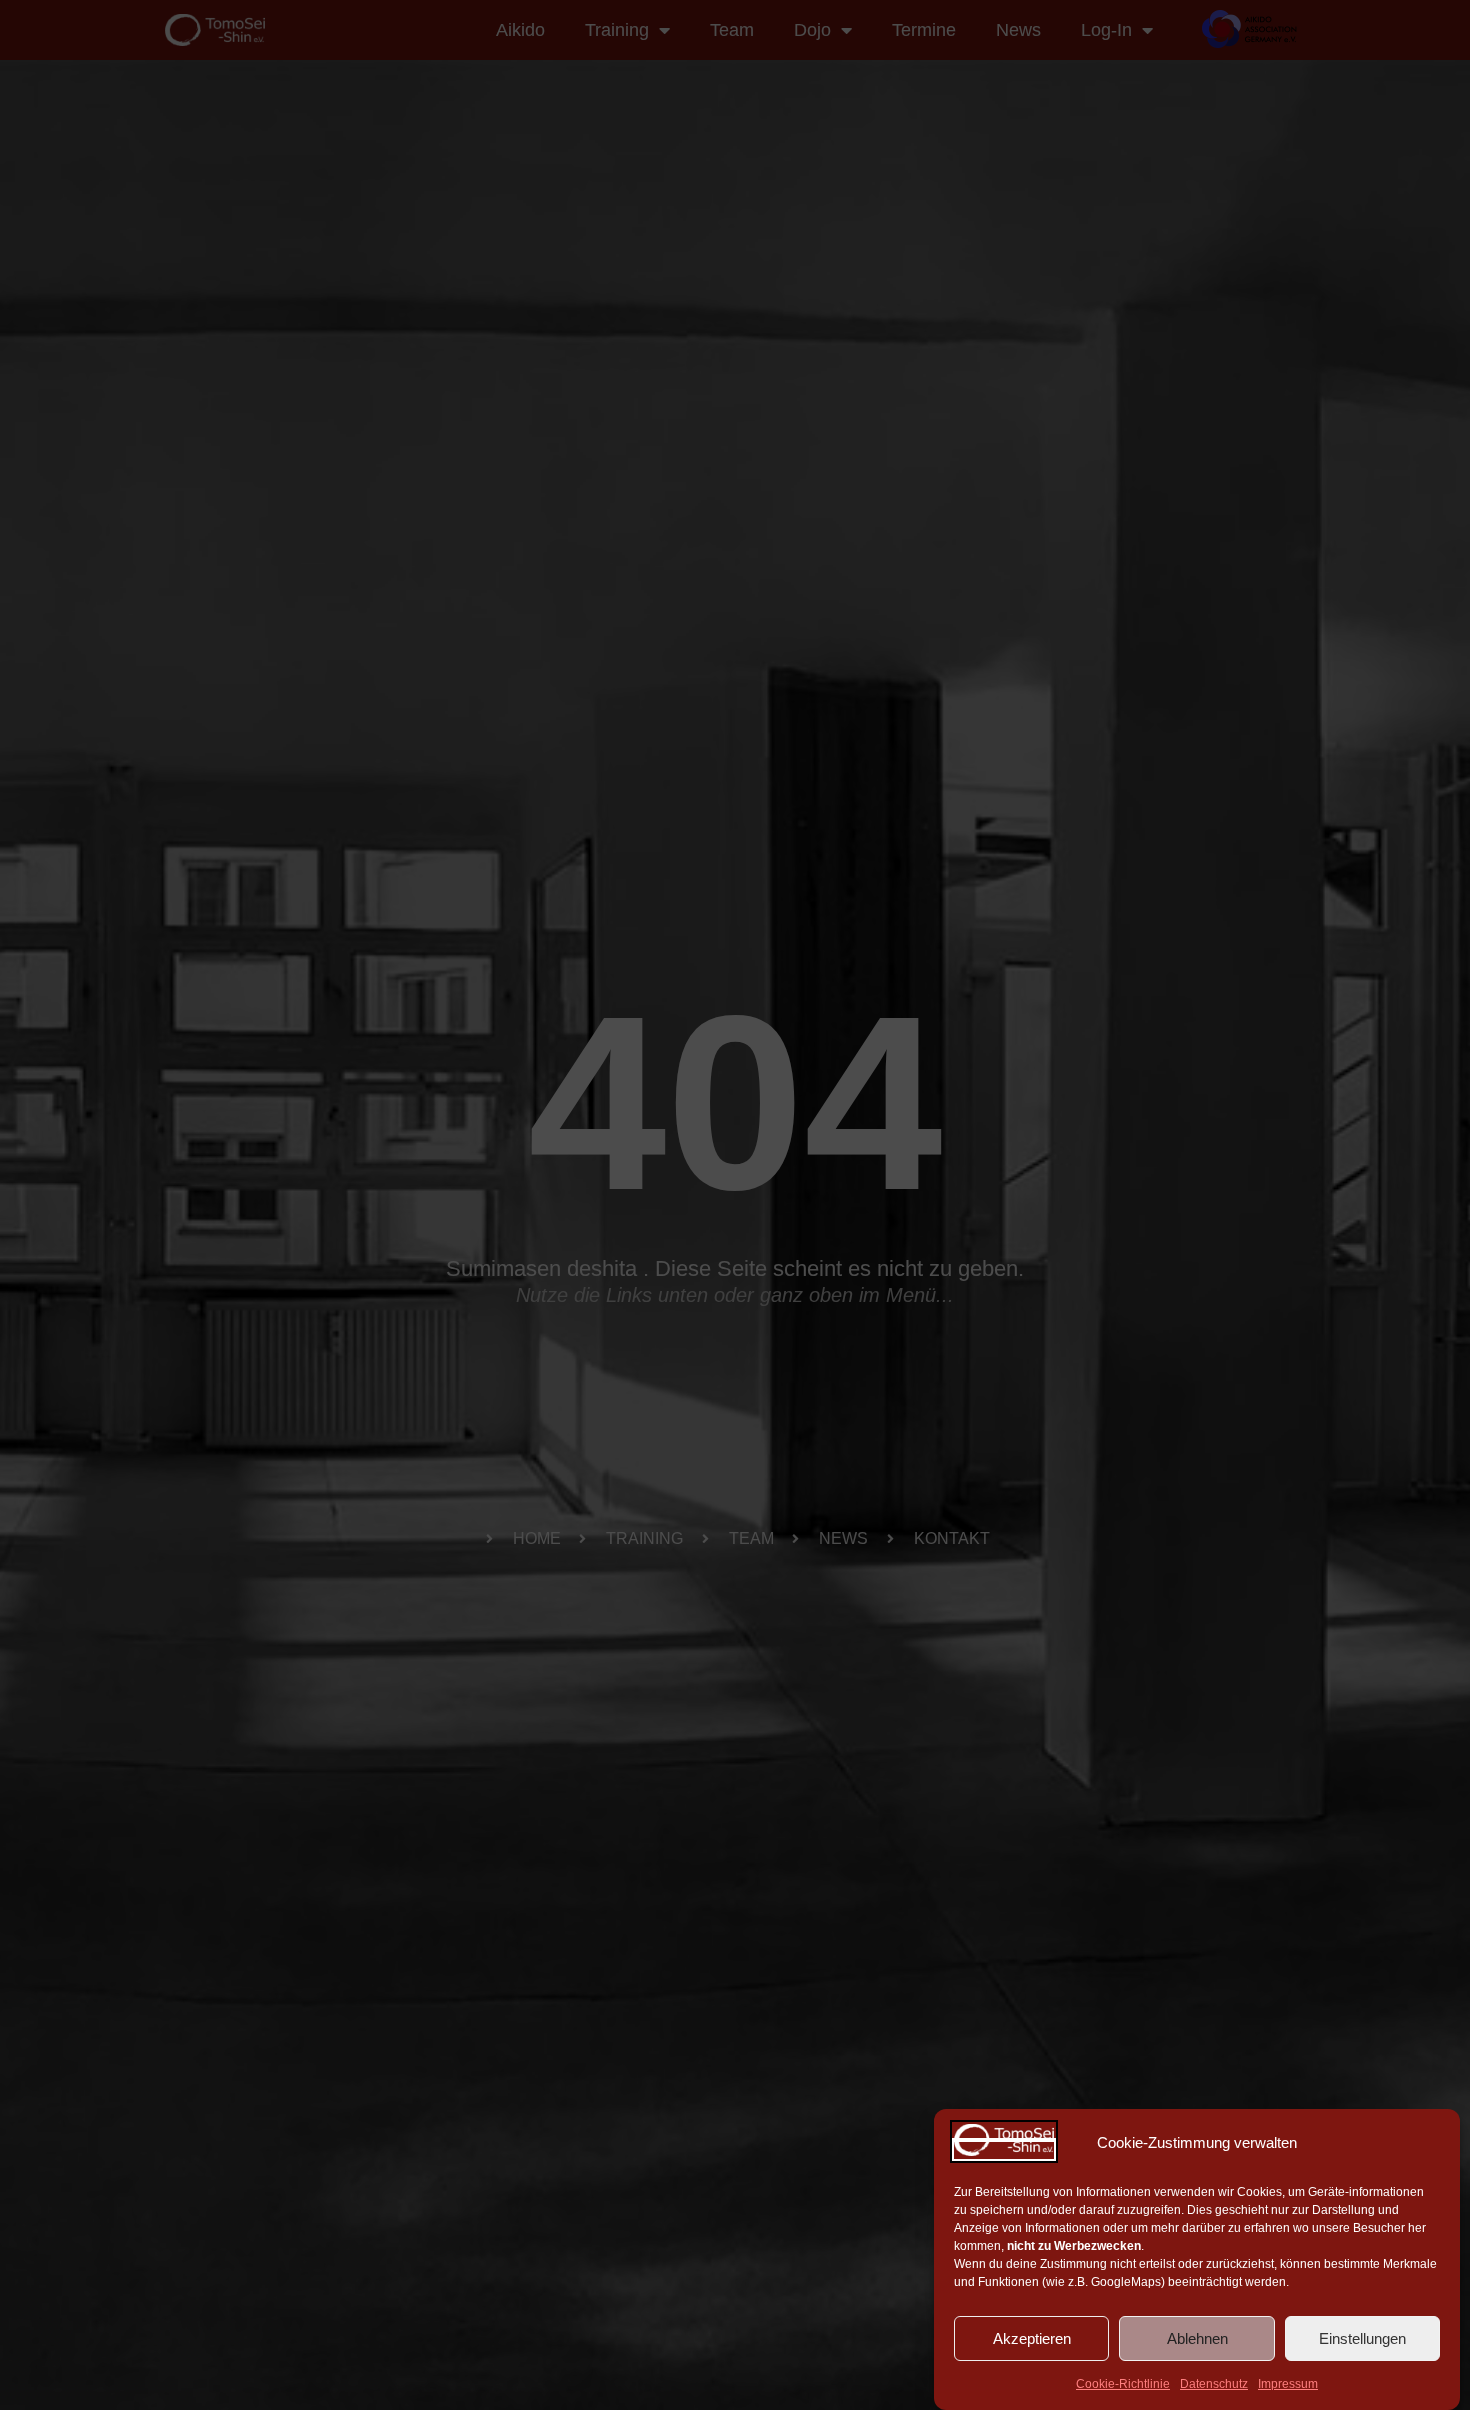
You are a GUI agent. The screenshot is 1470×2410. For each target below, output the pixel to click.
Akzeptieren (1032, 2338)
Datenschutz (1214, 2384)
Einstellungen (1362, 2338)
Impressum (1288, 2384)
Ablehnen (1197, 2338)
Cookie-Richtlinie (1123, 2384)
